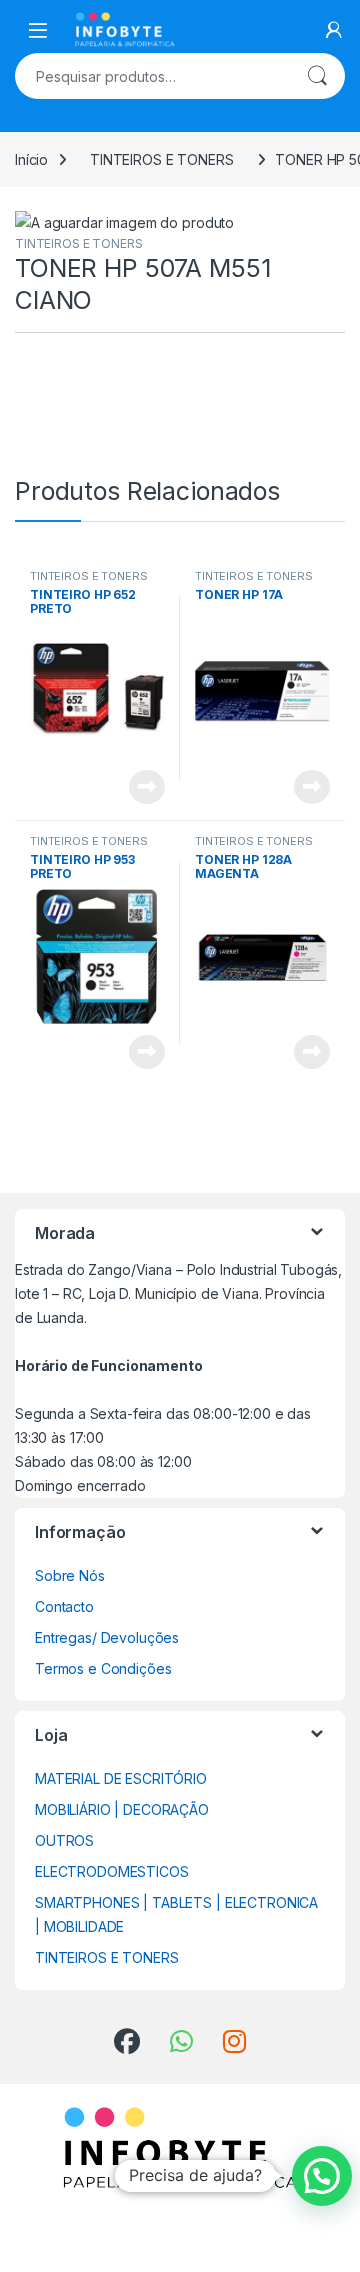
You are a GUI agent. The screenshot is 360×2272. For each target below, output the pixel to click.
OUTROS (64, 1840)
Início (31, 159)
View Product (139, 787)
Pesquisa (317, 76)
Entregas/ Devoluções (107, 1637)
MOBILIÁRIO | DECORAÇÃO (122, 1809)
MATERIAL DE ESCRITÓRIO (121, 1778)
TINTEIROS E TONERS (161, 159)
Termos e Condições (103, 1668)
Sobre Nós (70, 1575)
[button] (322, 2176)
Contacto (64, 1606)
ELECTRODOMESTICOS (112, 1871)
